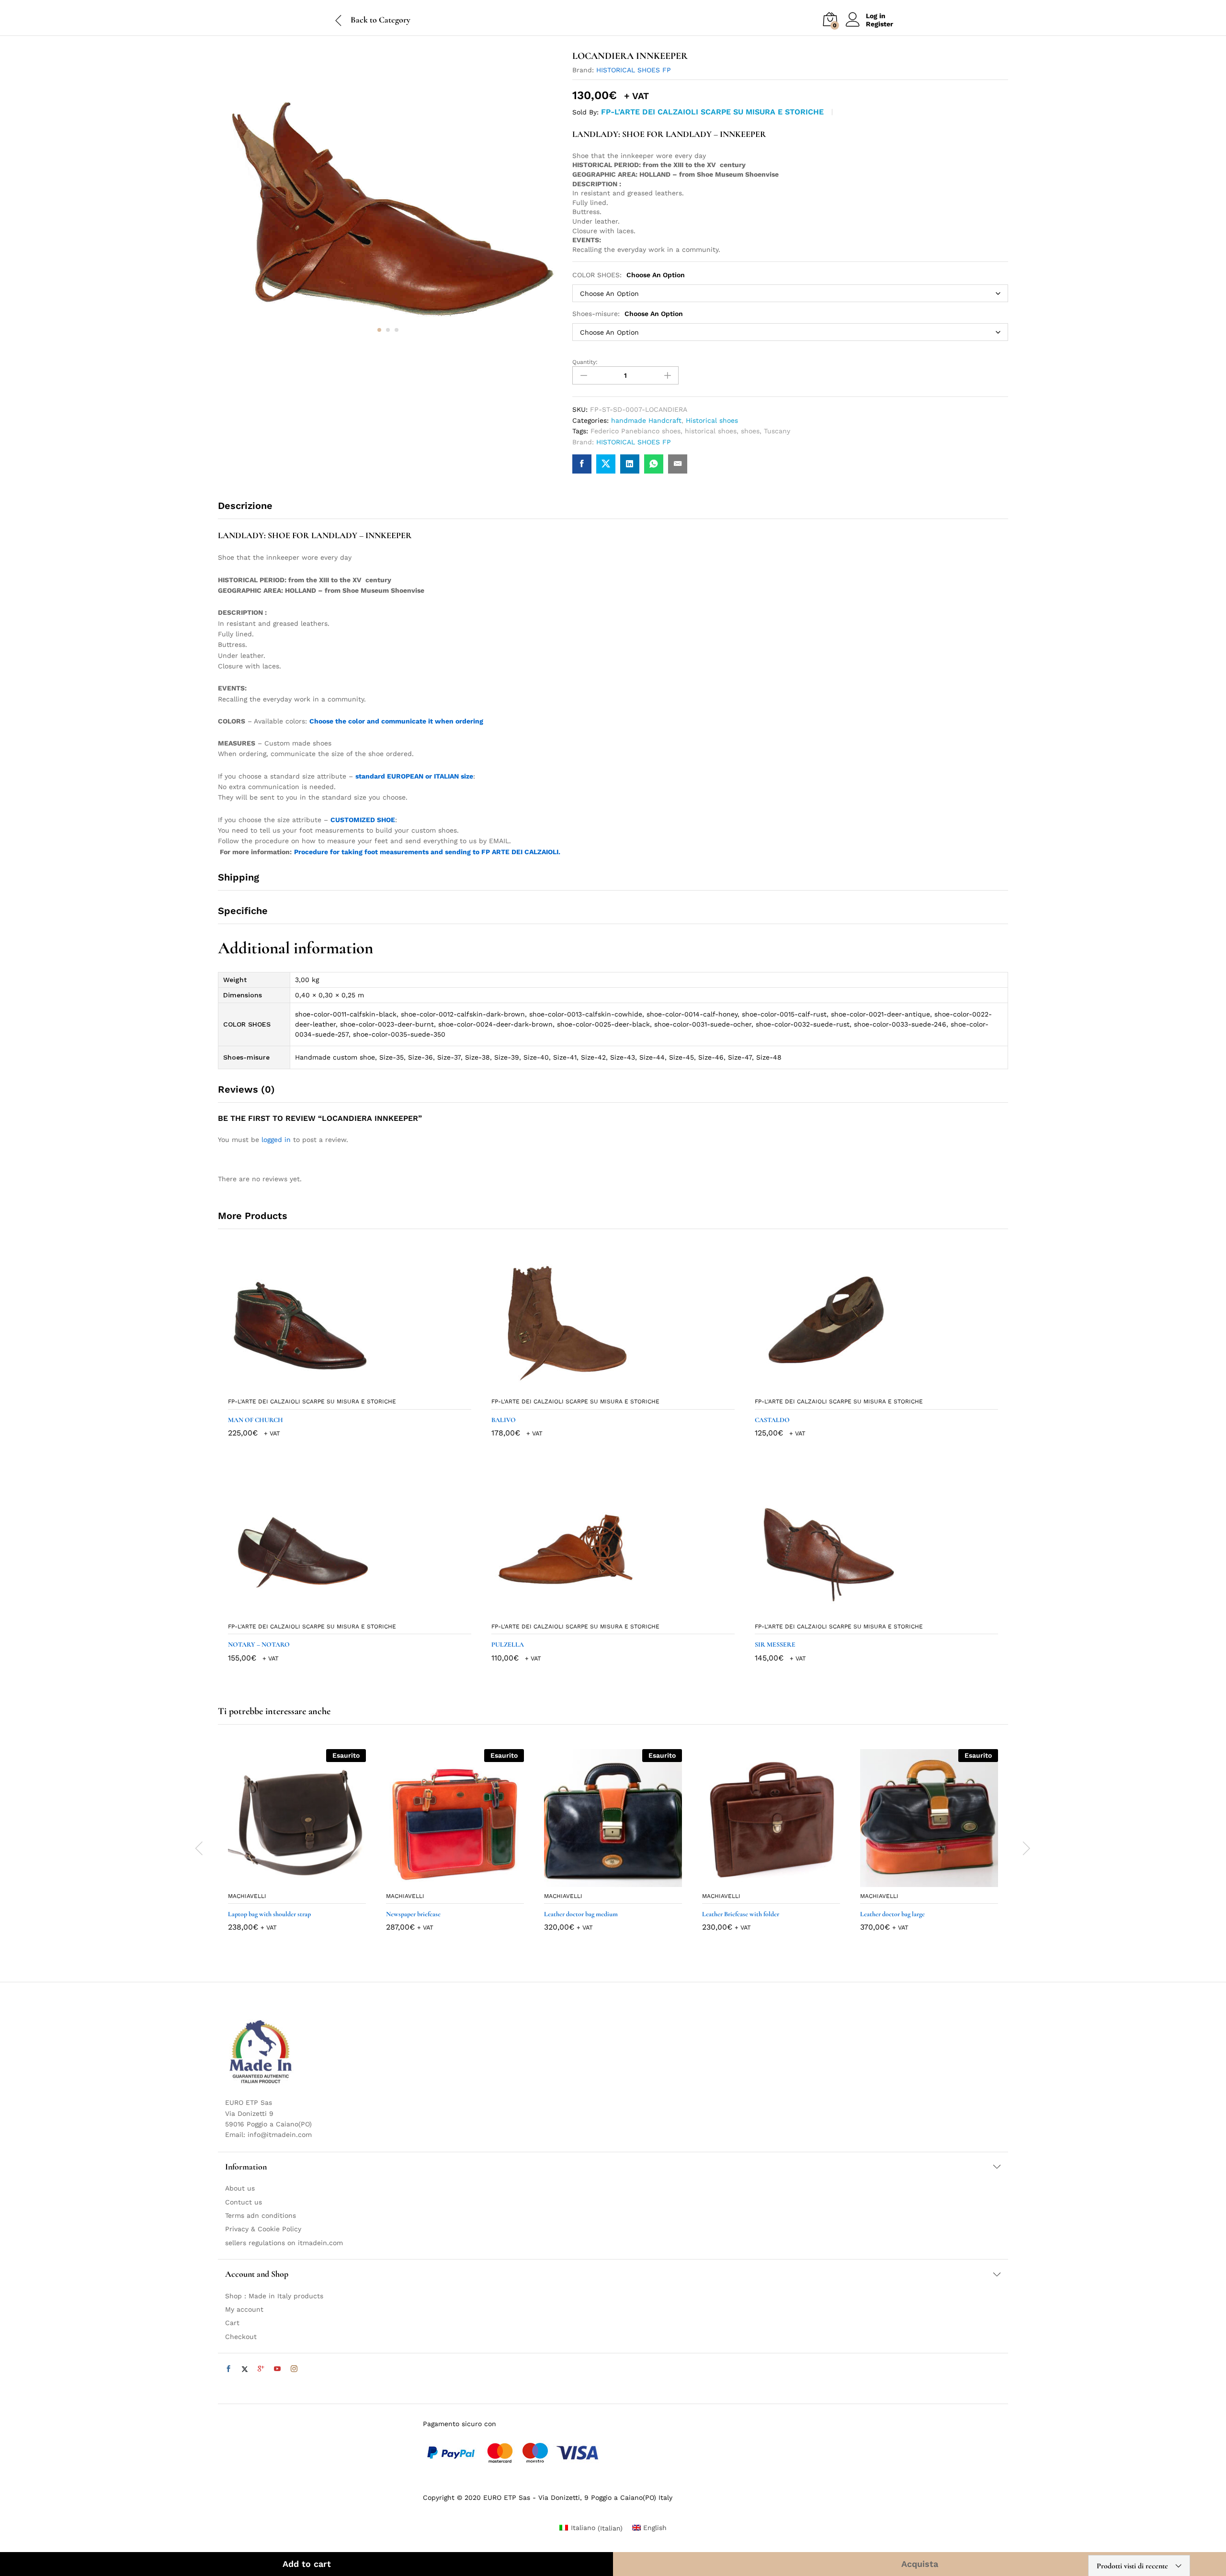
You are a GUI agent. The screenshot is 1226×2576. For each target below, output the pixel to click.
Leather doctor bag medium (581, 1914)
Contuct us (244, 2202)
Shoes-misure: (628, 314)
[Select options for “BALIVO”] (602, 1387)
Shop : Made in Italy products (274, 2296)
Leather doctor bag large (892, 1914)
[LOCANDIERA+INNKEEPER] (606, 464)
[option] (297, 1847)
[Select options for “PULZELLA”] (602, 1612)
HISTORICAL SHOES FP (634, 70)
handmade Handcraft (646, 420)
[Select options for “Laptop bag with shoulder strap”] (286, 1881)
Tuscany (777, 431)
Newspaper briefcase (413, 1914)
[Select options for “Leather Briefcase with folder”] (760, 1881)
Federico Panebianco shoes (636, 431)
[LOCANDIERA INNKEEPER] (582, 464)
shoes (750, 431)
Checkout (241, 2337)
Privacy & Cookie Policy (263, 2229)
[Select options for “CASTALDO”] (865, 1387)
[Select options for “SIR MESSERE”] (865, 1612)
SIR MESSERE (775, 1644)
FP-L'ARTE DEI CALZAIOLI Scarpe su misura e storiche (712, 112)
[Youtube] (277, 2369)
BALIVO (504, 1420)
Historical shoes (712, 420)
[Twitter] (245, 2369)
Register (880, 24)
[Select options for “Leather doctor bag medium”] (602, 1881)
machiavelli (247, 1896)
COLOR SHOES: (629, 275)
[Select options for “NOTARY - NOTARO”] (339, 1612)
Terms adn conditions (261, 2215)
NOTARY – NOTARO (259, 1644)
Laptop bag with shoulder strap (269, 1914)
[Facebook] (228, 2369)
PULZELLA (508, 1644)
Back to (364, 20)
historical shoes (711, 431)
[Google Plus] (261, 2369)
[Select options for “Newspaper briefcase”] (444, 1881)
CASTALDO (772, 1420)
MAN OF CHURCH (255, 1420)
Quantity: (585, 362)
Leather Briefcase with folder (741, 1914)
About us (240, 2188)
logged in (276, 1140)
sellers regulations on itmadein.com (284, 2243)
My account (244, 2309)
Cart (232, 2323)
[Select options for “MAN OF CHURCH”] (339, 1387)
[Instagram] (294, 2369)
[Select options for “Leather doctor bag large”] (918, 1881)
